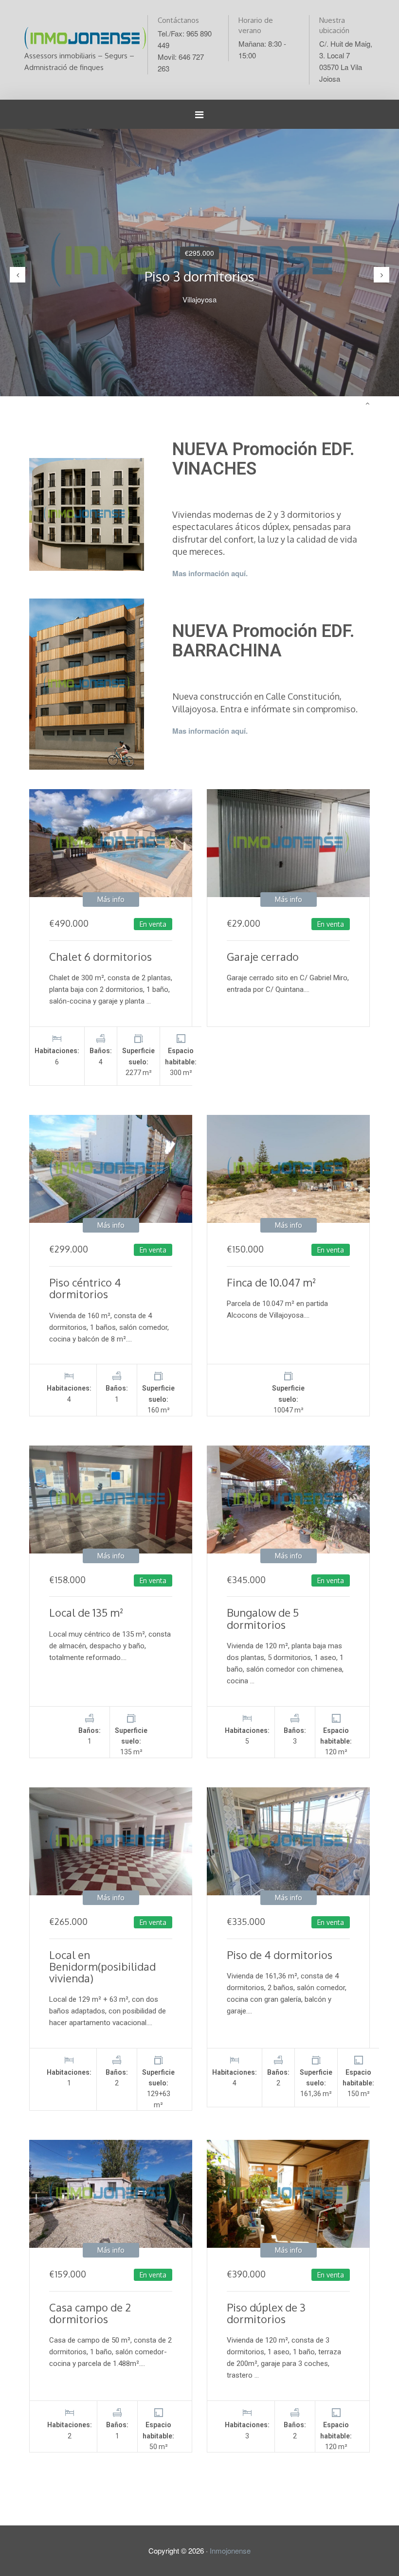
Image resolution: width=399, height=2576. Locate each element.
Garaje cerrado (263, 956)
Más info (111, 899)
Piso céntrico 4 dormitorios (85, 1288)
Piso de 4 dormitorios (280, 1955)
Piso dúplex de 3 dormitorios (266, 2313)
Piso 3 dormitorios (199, 276)
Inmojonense (230, 2550)
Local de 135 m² (86, 1612)
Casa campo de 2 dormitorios (90, 2313)
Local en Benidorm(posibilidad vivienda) (102, 1966)
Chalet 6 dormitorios (100, 956)
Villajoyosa (199, 299)
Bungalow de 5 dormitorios (263, 1618)
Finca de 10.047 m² (272, 1282)
